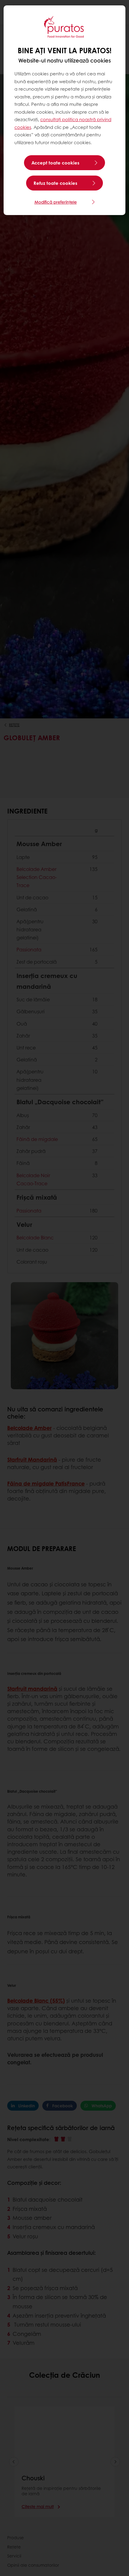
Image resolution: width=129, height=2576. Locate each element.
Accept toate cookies (55, 163)
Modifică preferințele (56, 202)
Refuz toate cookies (55, 183)
